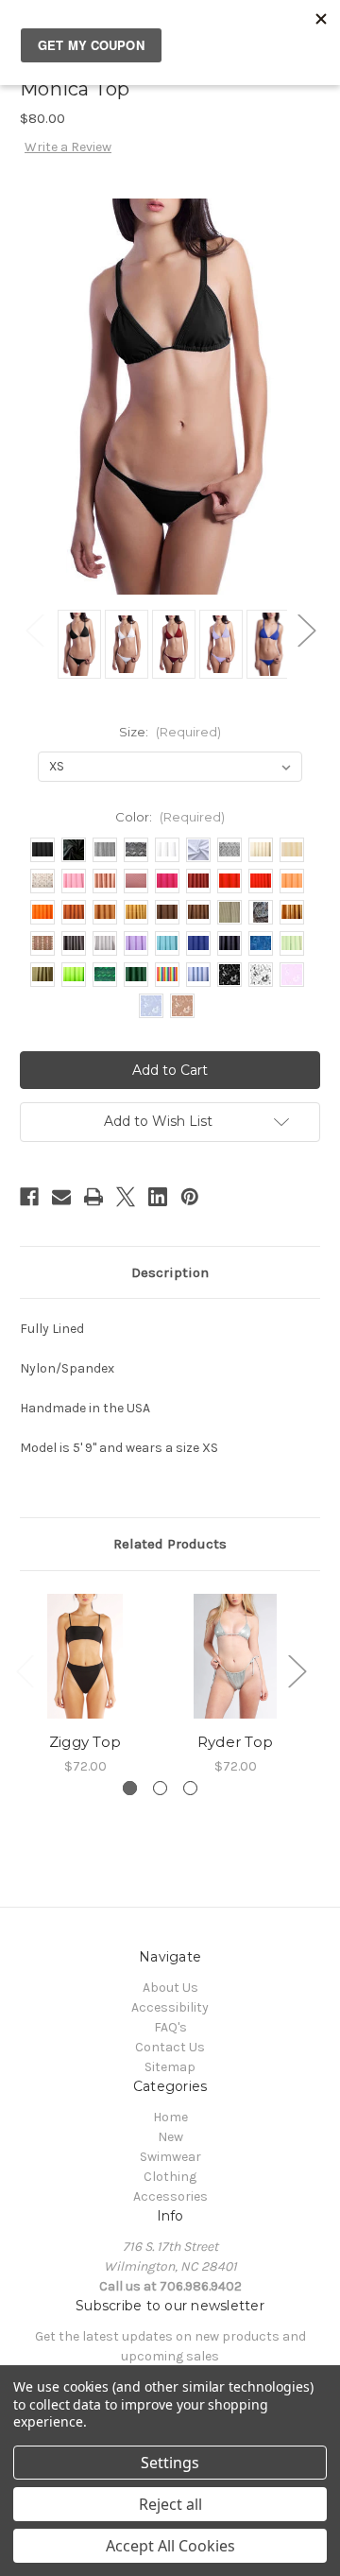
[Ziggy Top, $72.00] (85, 1656)
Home (170, 2117)
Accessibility (170, 2007)
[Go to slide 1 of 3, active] (130, 1788)
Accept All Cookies (170, 2546)
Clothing (170, 2177)
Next (306, 630)
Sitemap (170, 2067)
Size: (170, 732)
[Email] (61, 1197)
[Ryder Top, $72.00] (235, 1656)
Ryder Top (235, 1742)
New (170, 2137)
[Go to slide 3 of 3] (190, 1788)
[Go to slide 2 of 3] (160, 1788)
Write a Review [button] (68, 147)
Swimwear (170, 2157)
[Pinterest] (190, 1197)
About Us (170, 1988)
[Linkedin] (158, 1197)
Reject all (170, 2504)
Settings (170, 2463)
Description (170, 1272)
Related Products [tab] (170, 1544)
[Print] (93, 1197)
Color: (170, 817)
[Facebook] (29, 1197)
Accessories (170, 2196)
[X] (126, 1197)
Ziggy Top (85, 1742)
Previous (34, 630)
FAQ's (170, 2027)
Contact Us (170, 2047)
